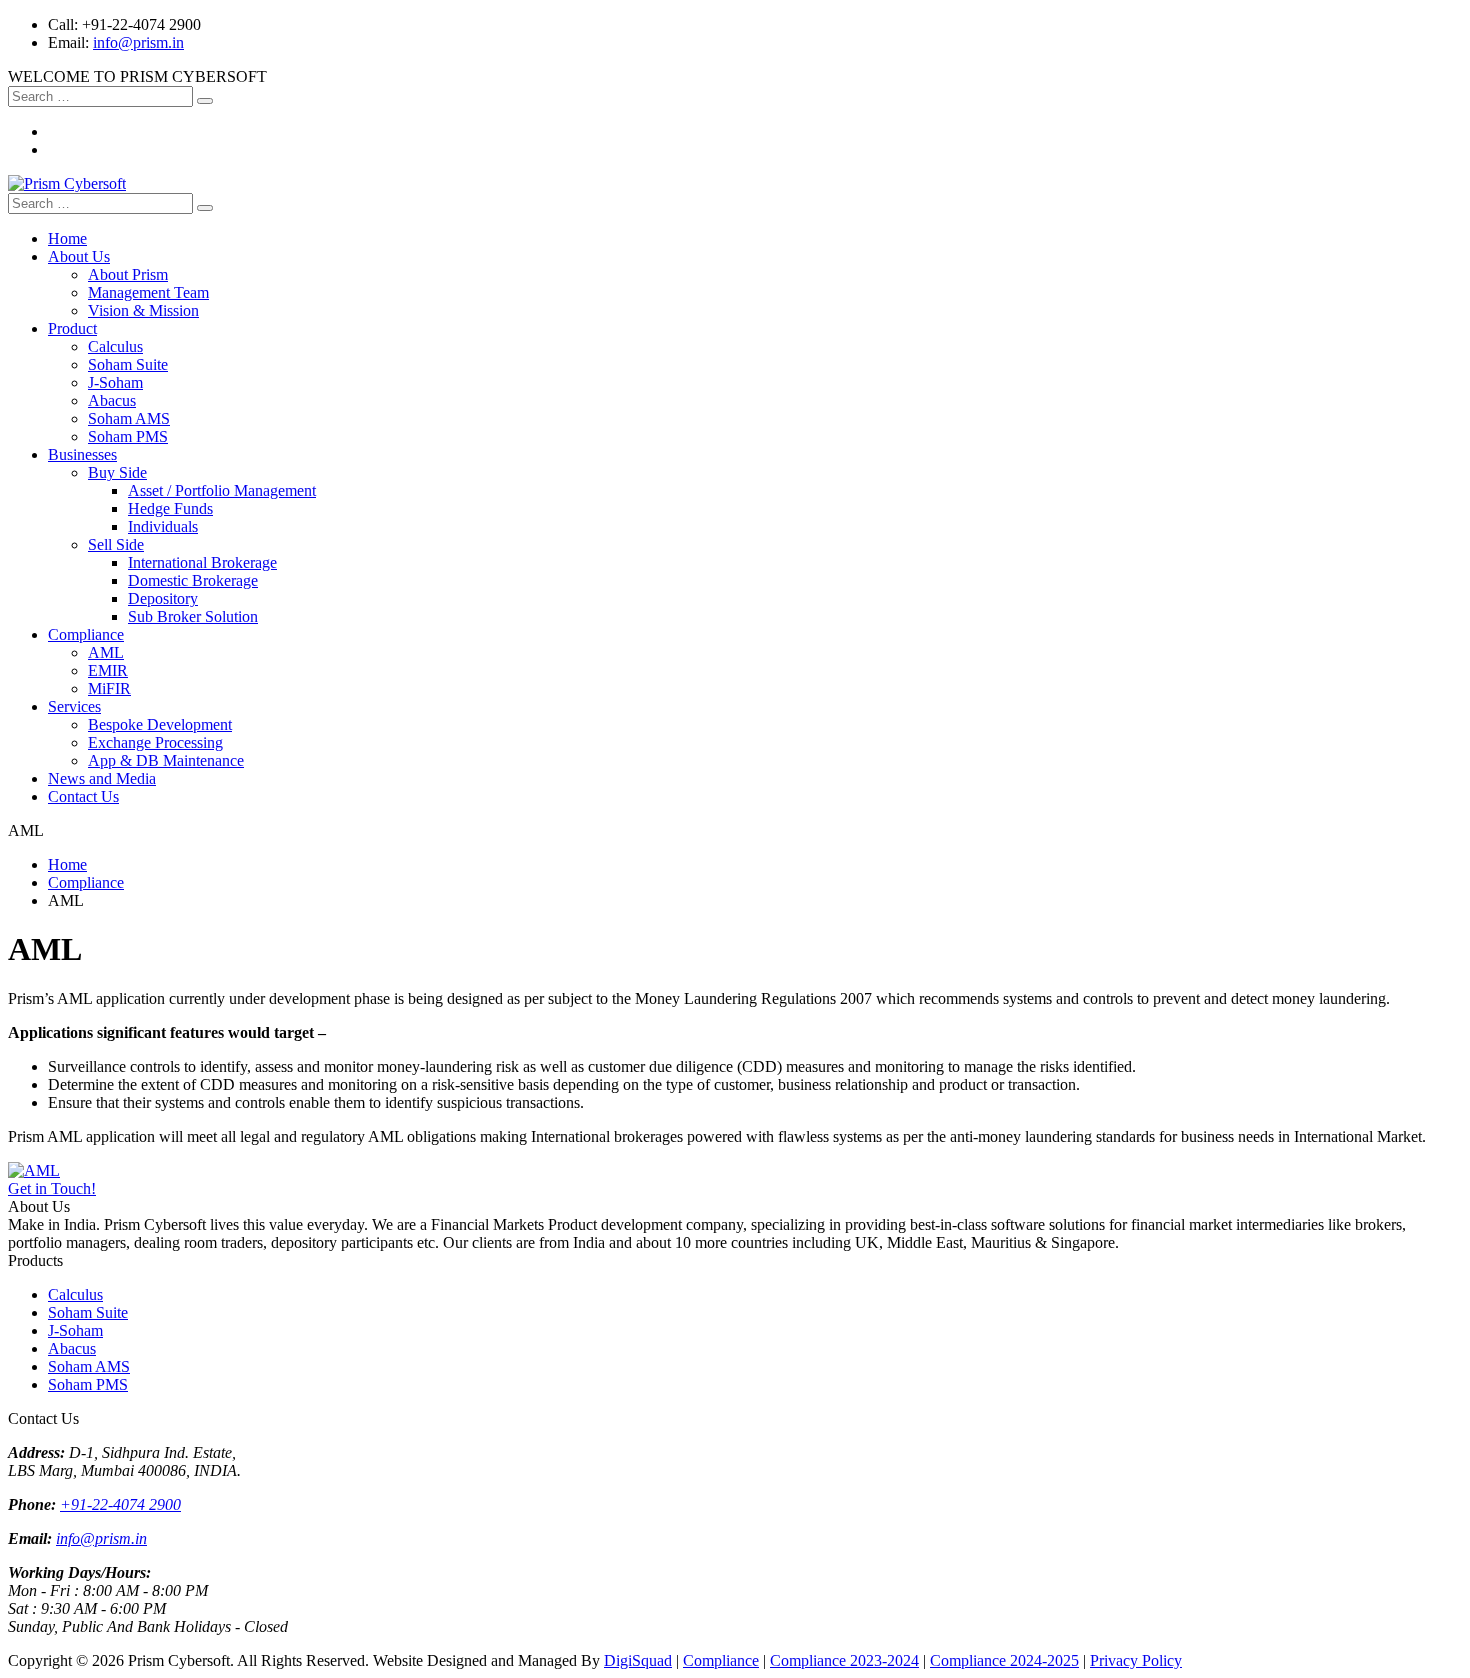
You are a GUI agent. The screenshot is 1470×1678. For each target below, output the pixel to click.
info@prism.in (138, 42)
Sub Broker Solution (193, 616)
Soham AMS (129, 418)
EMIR (108, 670)
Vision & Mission (143, 310)
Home (67, 238)
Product (72, 328)
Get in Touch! (52, 1188)
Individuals (163, 526)
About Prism (128, 274)
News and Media (102, 778)
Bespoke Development (160, 724)
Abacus (112, 400)
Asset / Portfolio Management (222, 490)
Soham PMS (128, 436)
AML (106, 652)
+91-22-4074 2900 (120, 1504)
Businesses (82, 454)
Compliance (86, 634)
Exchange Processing (155, 742)
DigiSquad (638, 1660)
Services (74, 706)
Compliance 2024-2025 (1004, 1660)
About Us (79, 256)
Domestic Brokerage (193, 580)
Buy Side (117, 472)
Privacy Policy (1136, 1660)
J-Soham (115, 382)
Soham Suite (128, 364)
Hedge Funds (170, 508)
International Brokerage (202, 562)
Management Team (148, 292)
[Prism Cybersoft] (67, 183)
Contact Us (83, 796)
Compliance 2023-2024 (844, 1660)
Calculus (115, 346)
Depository (163, 598)
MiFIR (109, 688)
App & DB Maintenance (166, 760)
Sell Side (116, 544)
